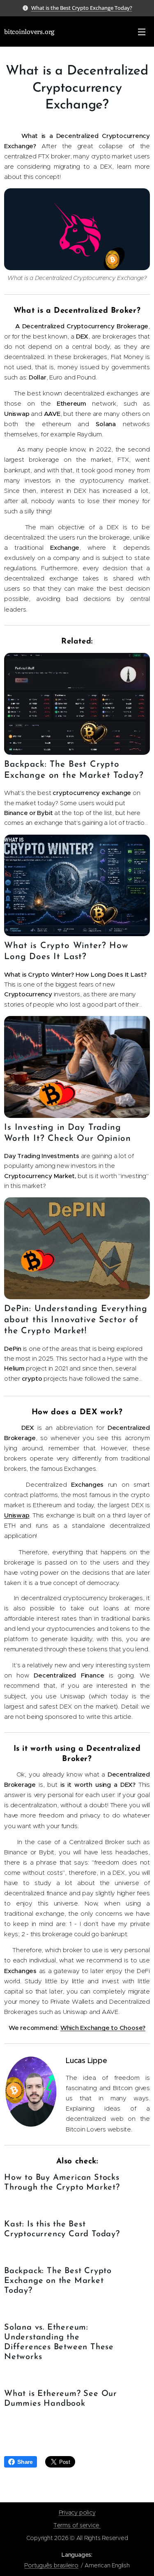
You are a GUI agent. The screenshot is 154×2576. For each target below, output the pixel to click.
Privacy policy (77, 2513)
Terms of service (77, 2525)
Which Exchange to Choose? (103, 2028)
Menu (142, 32)
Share (25, 2462)
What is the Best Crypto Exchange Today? (82, 8)
